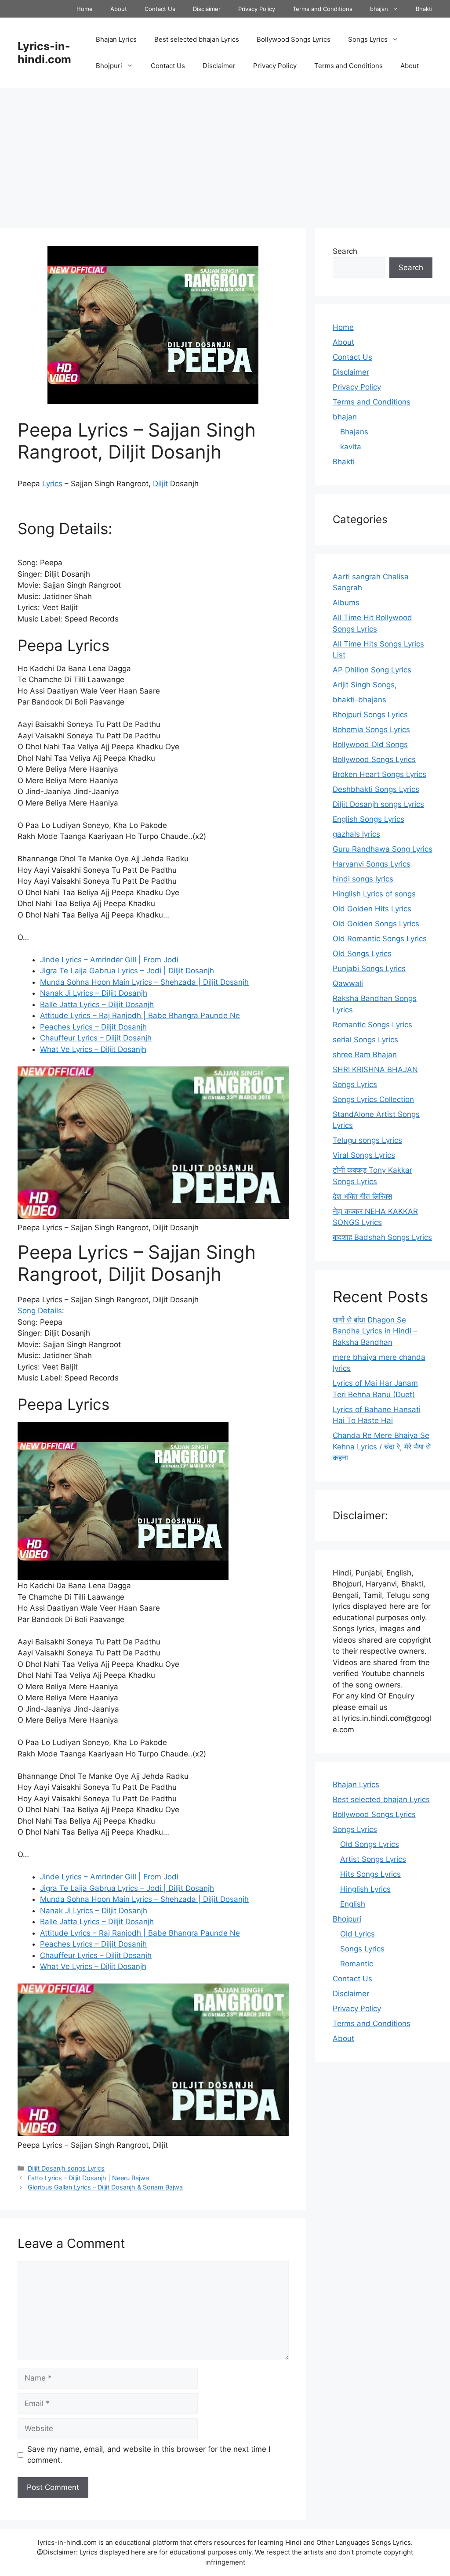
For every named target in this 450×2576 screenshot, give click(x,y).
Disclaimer (207, 9)
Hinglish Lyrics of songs (374, 894)
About (119, 9)
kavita (351, 447)
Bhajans (354, 432)
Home (85, 9)
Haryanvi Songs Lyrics (372, 864)
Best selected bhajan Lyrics (197, 39)
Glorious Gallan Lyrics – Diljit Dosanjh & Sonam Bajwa (105, 2187)
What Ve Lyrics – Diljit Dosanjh (93, 1049)
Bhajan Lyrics (116, 39)
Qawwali (348, 983)
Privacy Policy (257, 9)
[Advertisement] (225, 154)
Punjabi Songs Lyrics (369, 968)
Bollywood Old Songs (370, 744)
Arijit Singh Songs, (365, 685)
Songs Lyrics (368, 39)
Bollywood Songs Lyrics (294, 39)
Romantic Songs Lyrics (372, 1025)
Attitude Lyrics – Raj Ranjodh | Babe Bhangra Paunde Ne (140, 1015)
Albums (346, 603)
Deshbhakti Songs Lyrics (376, 789)
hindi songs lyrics (363, 879)
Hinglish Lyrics (365, 1889)
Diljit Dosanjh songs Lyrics (66, 2168)
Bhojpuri (109, 66)
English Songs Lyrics (368, 819)
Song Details (40, 1311)
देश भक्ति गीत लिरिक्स (362, 1196)
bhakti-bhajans (359, 700)
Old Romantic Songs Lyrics (380, 939)
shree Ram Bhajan (365, 1055)
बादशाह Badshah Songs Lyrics (382, 1237)
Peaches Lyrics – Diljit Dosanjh (93, 1027)
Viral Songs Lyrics (364, 1155)
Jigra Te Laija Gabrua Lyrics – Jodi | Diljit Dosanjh (127, 971)
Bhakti (424, 9)
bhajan (379, 9)
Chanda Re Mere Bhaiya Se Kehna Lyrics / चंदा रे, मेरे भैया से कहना (382, 1447)
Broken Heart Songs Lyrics (379, 774)
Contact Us (160, 9)
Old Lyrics (357, 1934)
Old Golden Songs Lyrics (376, 924)
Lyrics (52, 484)
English (353, 1904)
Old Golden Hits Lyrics (372, 909)
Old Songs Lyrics (362, 954)
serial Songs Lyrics (365, 1040)
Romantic (357, 1964)
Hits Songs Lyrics (370, 1874)
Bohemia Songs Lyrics (371, 730)
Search (345, 251)
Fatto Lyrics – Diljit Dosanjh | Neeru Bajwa (88, 2178)
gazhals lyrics (356, 834)
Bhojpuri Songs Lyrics (370, 715)
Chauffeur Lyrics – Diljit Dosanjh (96, 1038)
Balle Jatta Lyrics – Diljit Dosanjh (97, 1004)
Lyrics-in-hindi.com (44, 53)
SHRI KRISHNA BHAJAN (375, 1069)
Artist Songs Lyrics (373, 1859)
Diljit (160, 484)
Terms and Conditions (323, 9)
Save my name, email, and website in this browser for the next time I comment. (149, 2455)
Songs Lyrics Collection (373, 1099)
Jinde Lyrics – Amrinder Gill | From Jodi (109, 960)
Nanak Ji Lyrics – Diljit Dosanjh (94, 993)
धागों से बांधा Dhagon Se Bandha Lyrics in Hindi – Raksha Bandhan (375, 1331)
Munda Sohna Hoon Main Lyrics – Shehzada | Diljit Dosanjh (144, 982)
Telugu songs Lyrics (367, 1140)
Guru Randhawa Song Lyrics (383, 849)
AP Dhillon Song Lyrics (372, 670)
